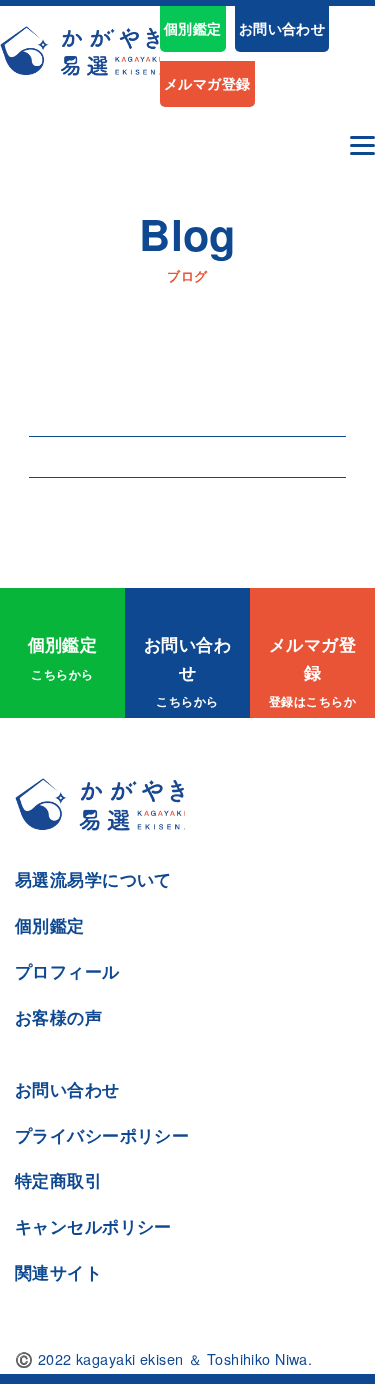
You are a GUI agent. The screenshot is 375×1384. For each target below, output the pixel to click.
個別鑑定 (193, 28)
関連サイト (58, 1272)
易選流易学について (93, 879)
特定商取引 (58, 1180)
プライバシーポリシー (102, 1135)
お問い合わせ (282, 28)
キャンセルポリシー (93, 1226)
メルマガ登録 (207, 83)
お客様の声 (58, 1017)
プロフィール (67, 971)
